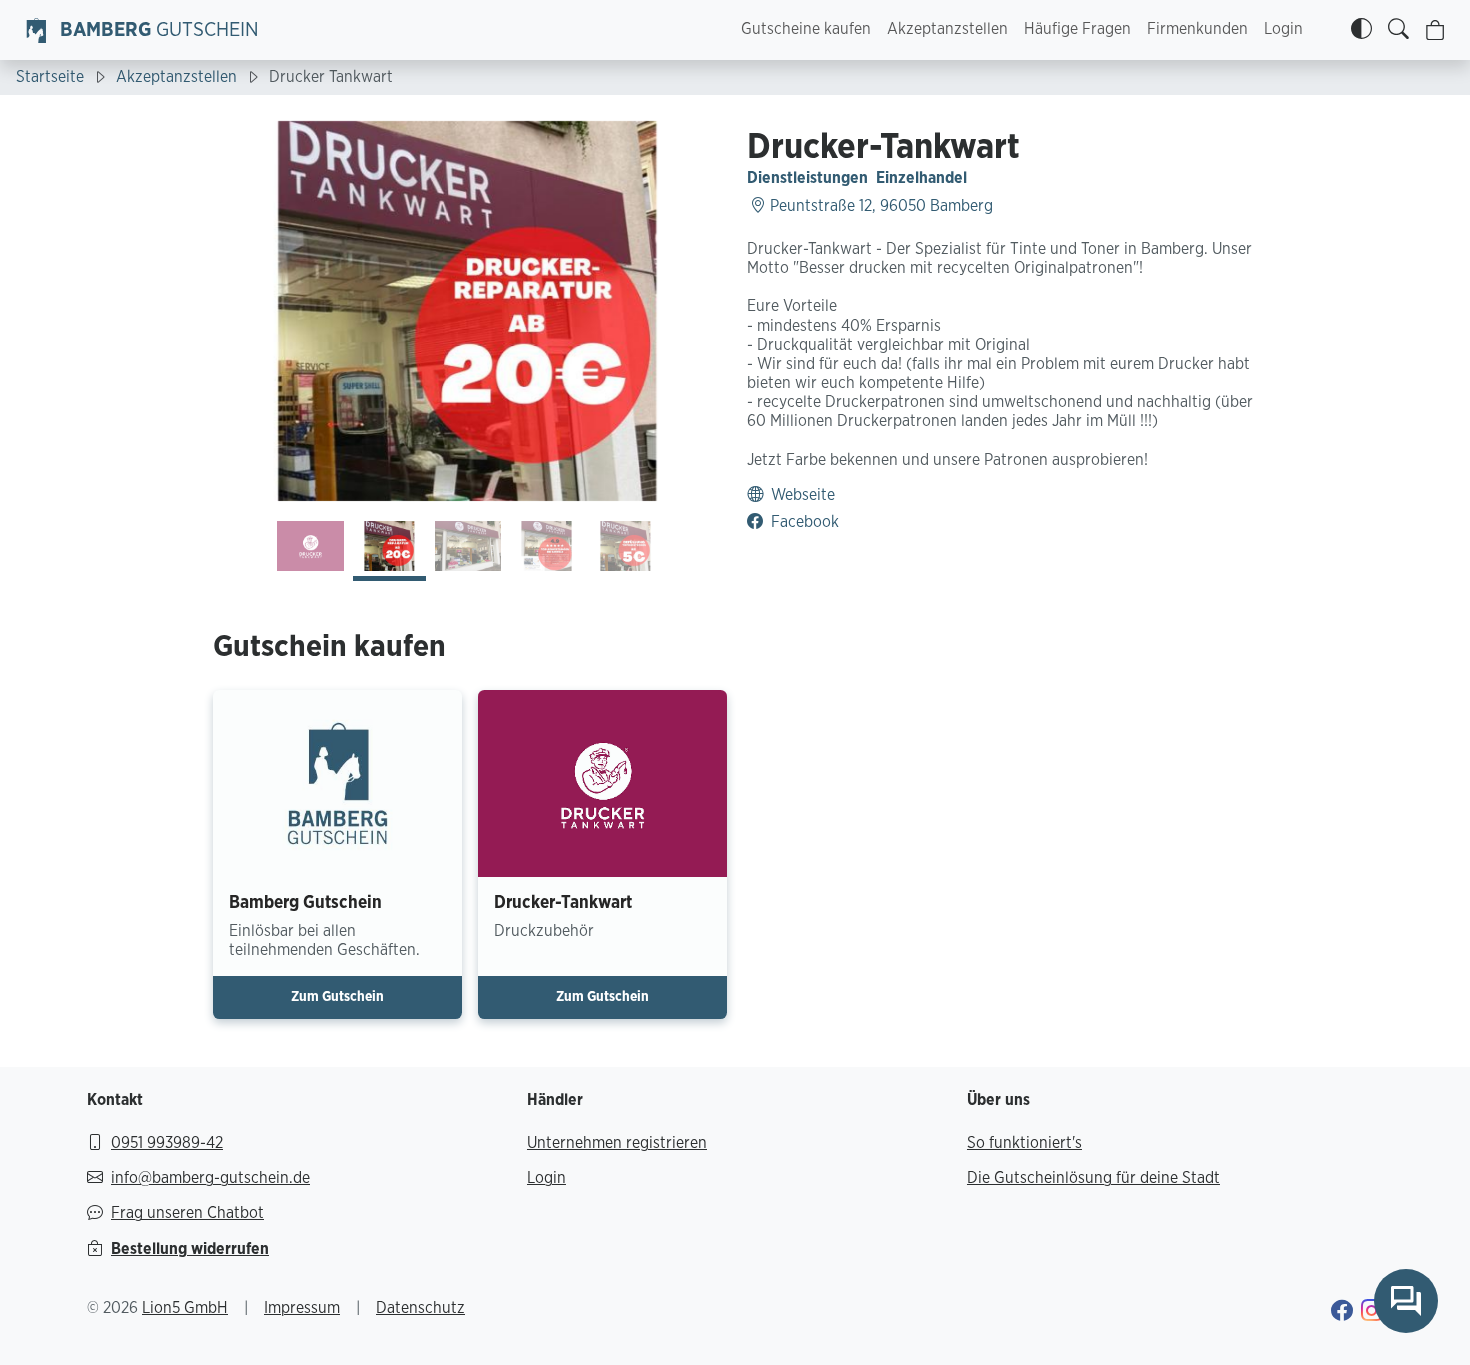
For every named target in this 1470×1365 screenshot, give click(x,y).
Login (1283, 29)
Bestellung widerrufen (190, 1249)
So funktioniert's (1024, 1143)
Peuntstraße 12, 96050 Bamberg (879, 206)
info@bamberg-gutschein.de (210, 1178)
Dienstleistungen (807, 178)
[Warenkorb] (1435, 30)
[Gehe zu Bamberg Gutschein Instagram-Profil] (1372, 1313)
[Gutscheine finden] (1398, 30)
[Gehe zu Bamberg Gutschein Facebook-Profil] (1342, 1313)
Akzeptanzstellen (947, 29)
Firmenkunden (1197, 29)
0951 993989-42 (167, 1143)
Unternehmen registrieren (617, 1143)
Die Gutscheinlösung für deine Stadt (1093, 1178)
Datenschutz (420, 1308)
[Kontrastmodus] (1361, 30)
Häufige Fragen (1077, 29)
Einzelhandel (921, 178)
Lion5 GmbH (185, 1308)
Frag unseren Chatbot (187, 1213)
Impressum (302, 1308)
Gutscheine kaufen (806, 29)
